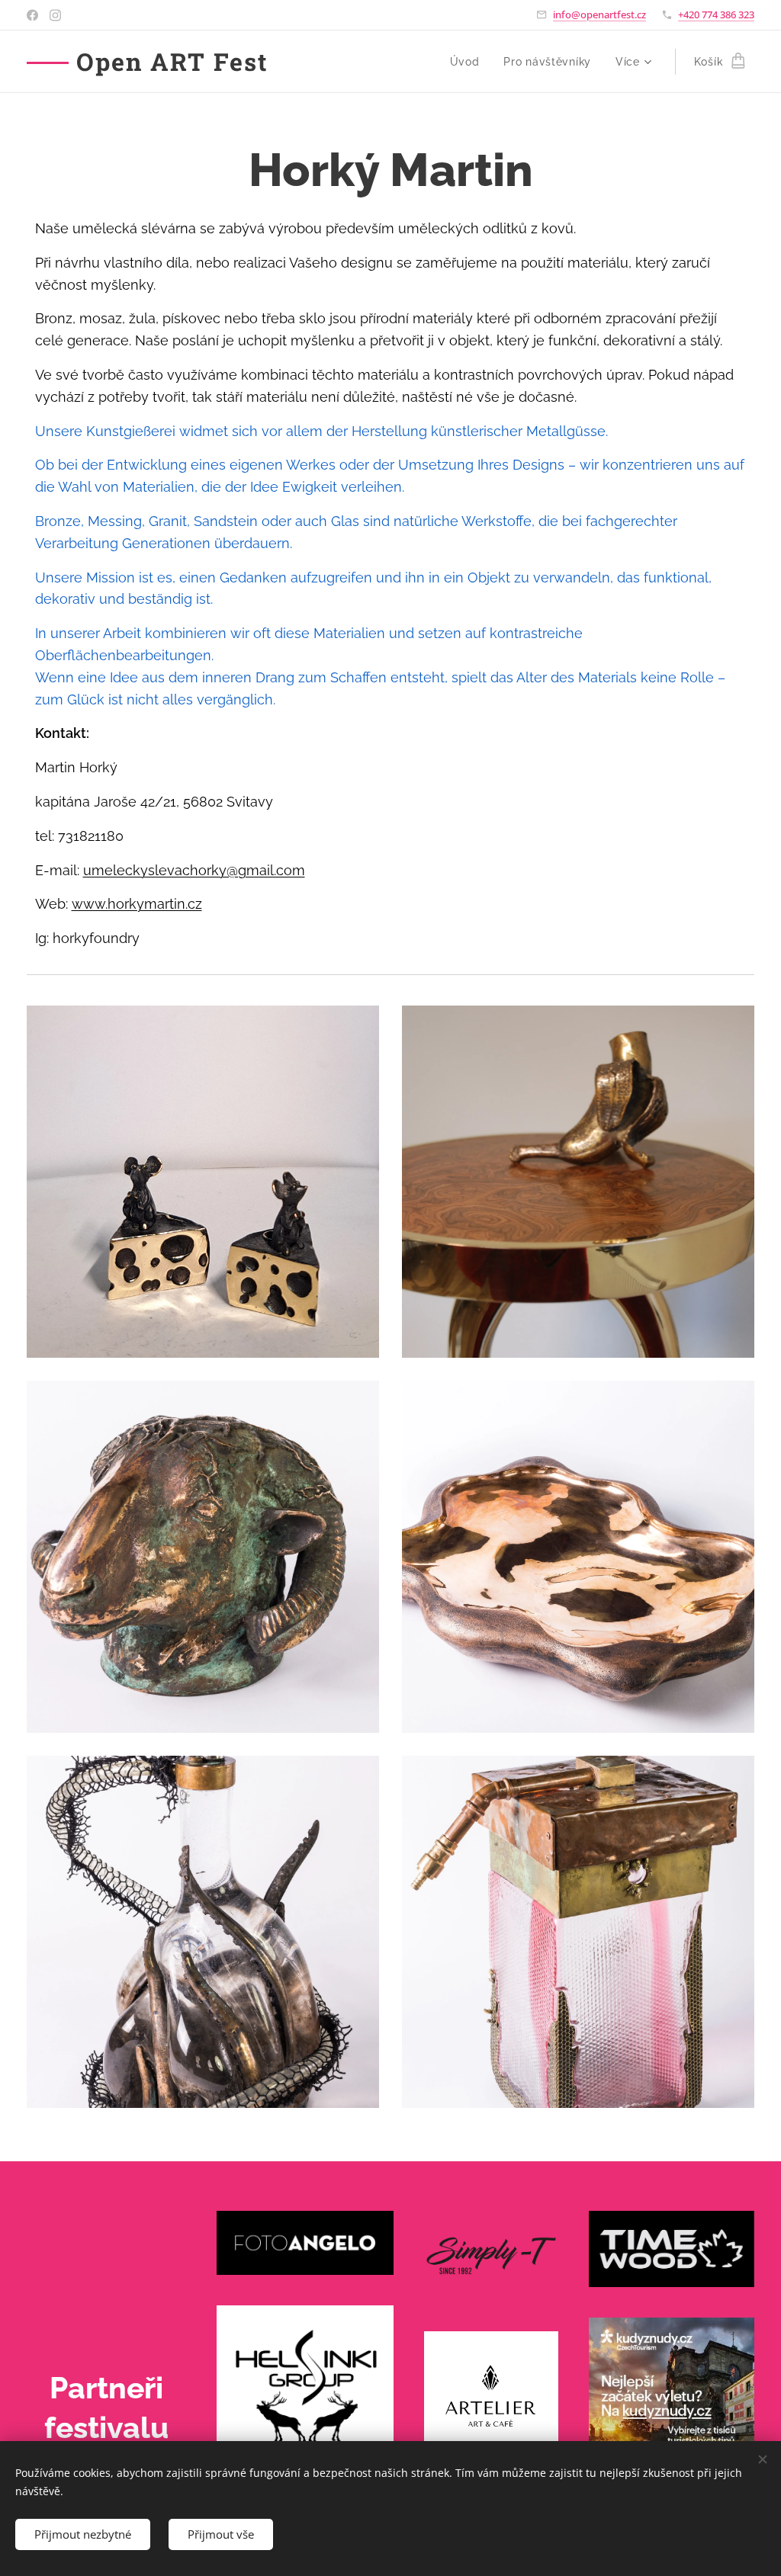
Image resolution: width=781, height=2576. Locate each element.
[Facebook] (32, 15)
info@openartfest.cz (599, 14)
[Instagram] (55, 15)
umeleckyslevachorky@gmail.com (194, 870)
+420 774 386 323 (716, 14)
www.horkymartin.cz (137, 904)
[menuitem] (469, 62)
